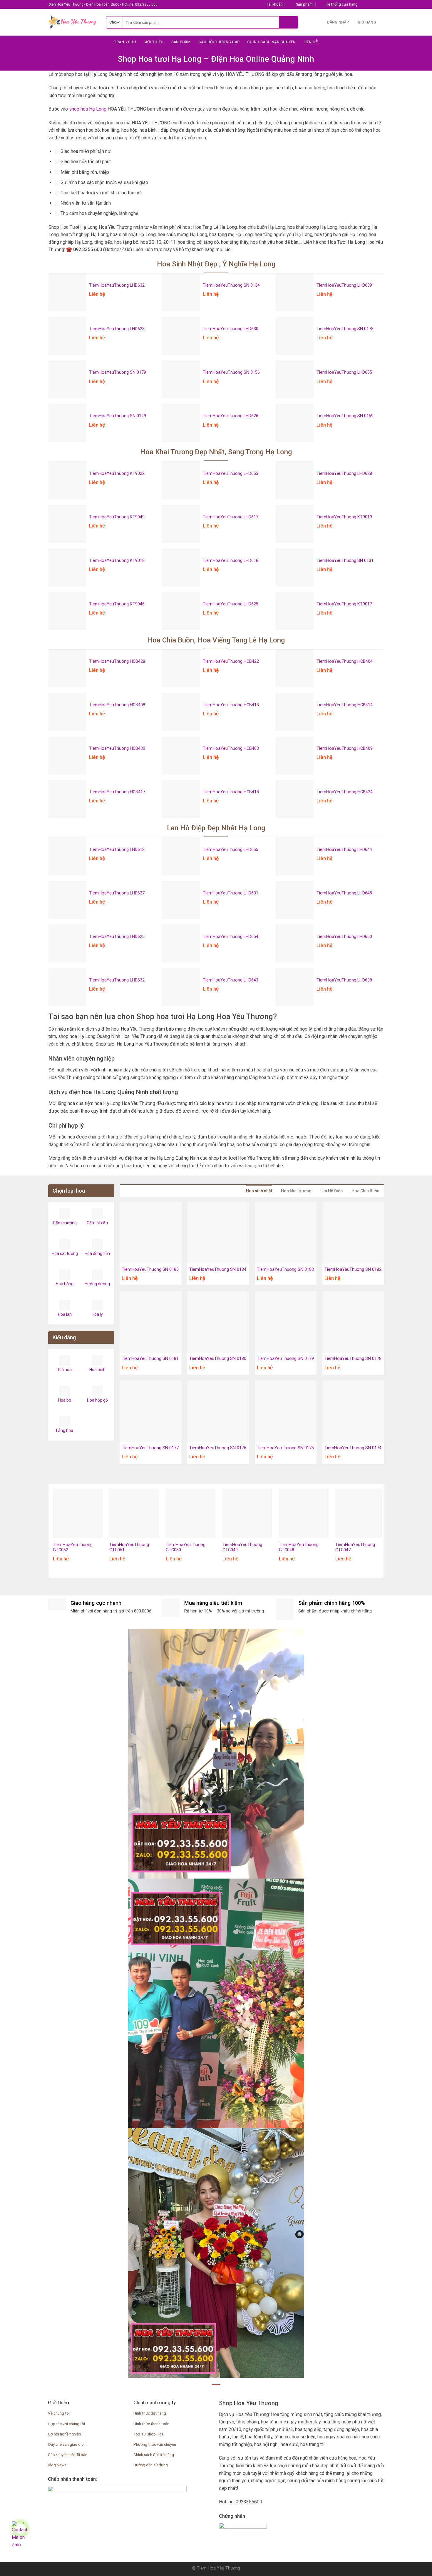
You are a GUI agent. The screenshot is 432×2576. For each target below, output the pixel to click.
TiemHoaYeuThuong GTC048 (299, 1547)
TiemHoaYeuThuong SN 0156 (231, 372)
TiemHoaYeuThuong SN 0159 (345, 416)
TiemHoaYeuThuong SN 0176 (218, 1448)
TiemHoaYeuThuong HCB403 (231, 748)
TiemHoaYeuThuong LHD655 (344, 372)
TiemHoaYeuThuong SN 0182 (353, 1269)
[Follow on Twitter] (375, 4)
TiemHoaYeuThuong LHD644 (344, 850)
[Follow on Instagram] (369, 4)
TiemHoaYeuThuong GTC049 (242, 1547)
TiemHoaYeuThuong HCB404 (345, 661)
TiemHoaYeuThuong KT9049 (117, 517)
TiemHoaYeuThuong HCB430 (117, 748)
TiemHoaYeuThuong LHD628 (344, 474)
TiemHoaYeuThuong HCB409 (345, 748)
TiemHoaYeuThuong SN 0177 (150, 1448)
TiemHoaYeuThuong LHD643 (231, 980)
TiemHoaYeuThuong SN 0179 (118, 372)
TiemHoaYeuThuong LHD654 (231, 937)
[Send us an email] (381, 4)
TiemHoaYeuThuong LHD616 (231, 561)
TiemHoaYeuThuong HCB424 (345, 792)
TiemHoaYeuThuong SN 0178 (345, 329)
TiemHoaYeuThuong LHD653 (231, 474)
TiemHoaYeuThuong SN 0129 (118, 416)
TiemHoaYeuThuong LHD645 (344, 893)
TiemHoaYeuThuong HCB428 (117, 661)
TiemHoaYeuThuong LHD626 (231, 416)
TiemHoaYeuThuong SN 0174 (353, 1448)
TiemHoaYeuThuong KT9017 (344, 604)
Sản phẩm (181, 42)
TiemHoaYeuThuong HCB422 (231, 661)
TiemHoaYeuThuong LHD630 (231, 329)
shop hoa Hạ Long (88, 109)
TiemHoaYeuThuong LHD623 (117, 329)
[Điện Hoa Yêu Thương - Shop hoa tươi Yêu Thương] (73, 22)
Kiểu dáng (64, 1337)
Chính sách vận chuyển (271, 42)
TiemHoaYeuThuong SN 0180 (218, 1359)
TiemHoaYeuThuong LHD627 (117, 893)
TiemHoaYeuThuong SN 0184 (218, 1269)
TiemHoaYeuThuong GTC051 (129, 1547)
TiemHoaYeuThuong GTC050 (186, 1547)
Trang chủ (125, 42)
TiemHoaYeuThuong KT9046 (117, 604)
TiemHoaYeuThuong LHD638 (344, 980)
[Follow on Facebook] (364, 4)
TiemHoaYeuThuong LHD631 (231, 893)
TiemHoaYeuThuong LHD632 (117, 285)
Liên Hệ (311, 42)
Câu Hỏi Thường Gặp (219, 42)
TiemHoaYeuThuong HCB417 (117, 792)
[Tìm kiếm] (288, 22)
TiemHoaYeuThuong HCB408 (117, 705)
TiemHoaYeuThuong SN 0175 (285, 1448)
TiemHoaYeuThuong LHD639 (344, 285)
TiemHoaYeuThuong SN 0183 (285, 1269)
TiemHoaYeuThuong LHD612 (117, 850)
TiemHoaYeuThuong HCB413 (231, 705)
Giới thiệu (154, 42)
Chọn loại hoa (69, 1191)
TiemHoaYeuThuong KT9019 (344, 517)
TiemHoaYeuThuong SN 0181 (150, 1359)
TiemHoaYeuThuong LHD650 (344, 937)
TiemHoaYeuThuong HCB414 (345, 705)
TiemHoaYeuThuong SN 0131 (345, 561)
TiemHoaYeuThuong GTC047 (355, 1547)
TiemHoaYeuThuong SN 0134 (231, 285)
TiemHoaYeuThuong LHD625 (231, 604)
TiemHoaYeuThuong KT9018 (117, 561)
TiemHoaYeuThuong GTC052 (73, 1547)
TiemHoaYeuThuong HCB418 (231, 792)
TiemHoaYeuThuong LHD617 (231, 517)
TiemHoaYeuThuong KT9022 (117, 474)
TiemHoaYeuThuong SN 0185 (150, 1269)
